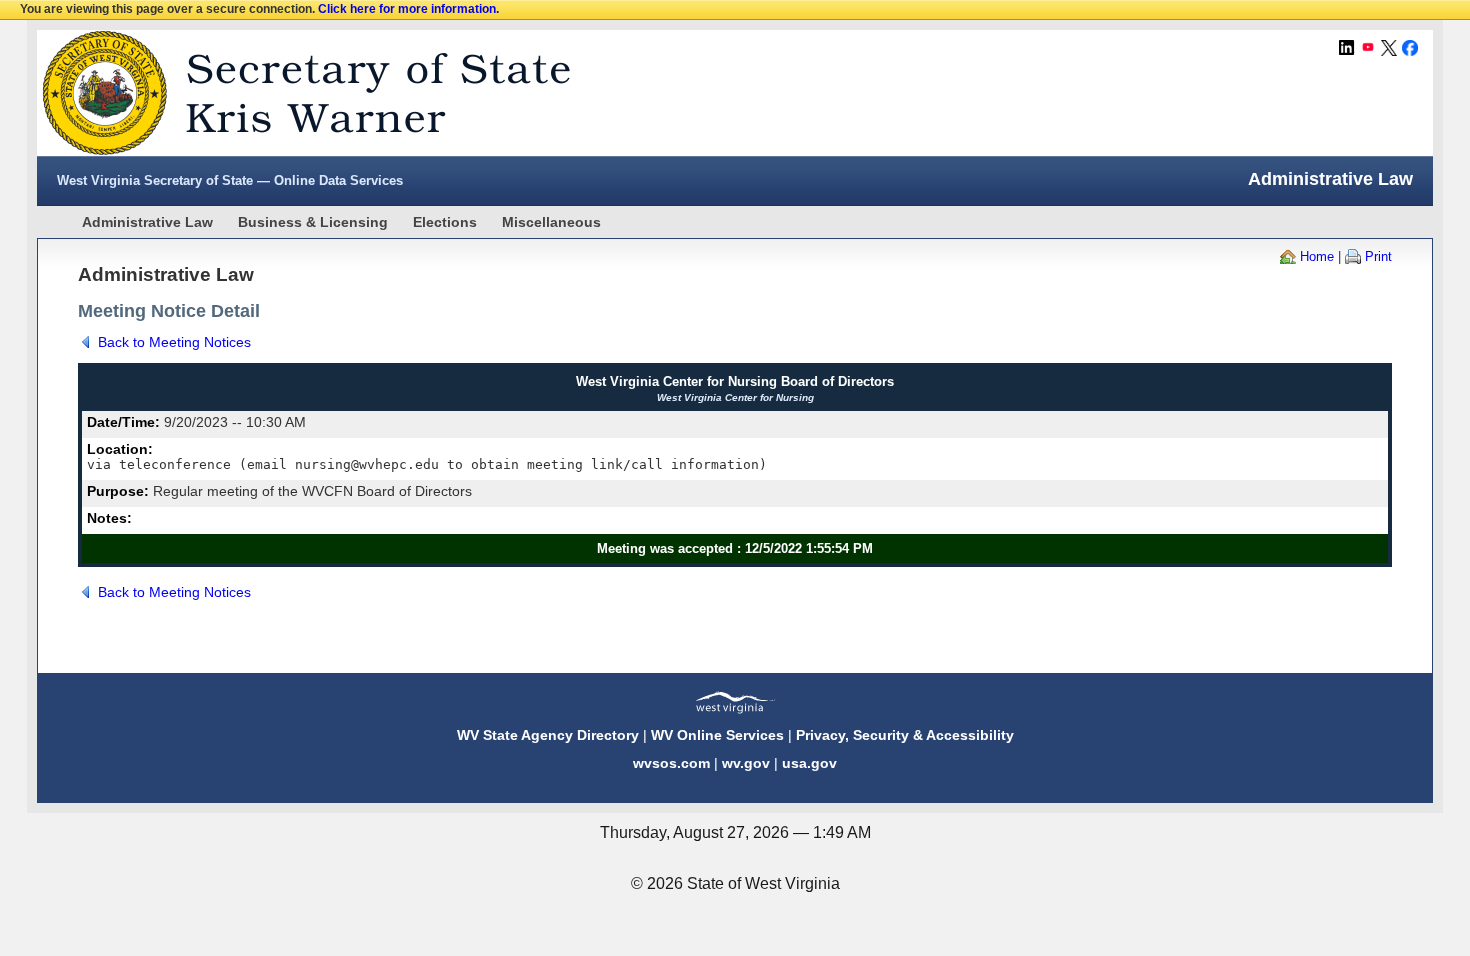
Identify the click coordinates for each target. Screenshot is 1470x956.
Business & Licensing (313, 222)
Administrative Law (147, 222)
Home (1317, 256)
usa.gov (809, 763)
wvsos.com (671, 763)
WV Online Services (717, 735)
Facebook (1410, 48)
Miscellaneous (551, 222)
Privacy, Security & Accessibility (905, 735)
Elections (445, 222)
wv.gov (746, 763)
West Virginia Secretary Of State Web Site (294, 93)
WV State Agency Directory (548, 735)
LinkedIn (1347, 48)
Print (1378, 256)
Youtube (1368, 48)
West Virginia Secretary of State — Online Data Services (230, 180)
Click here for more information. (408, 9)
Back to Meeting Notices (174, 342)
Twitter (1389, 48)
